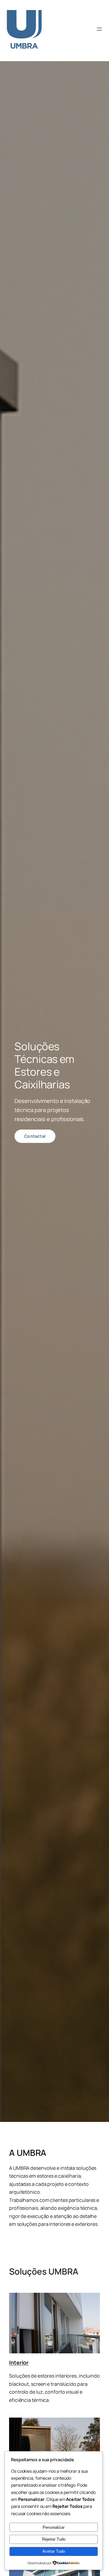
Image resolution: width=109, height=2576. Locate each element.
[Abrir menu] (99, 29)
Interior (19, 2362)
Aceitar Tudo (54, 2551)
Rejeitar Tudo (54, 2539)
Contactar (35, 1136)
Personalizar (54, 2527)
